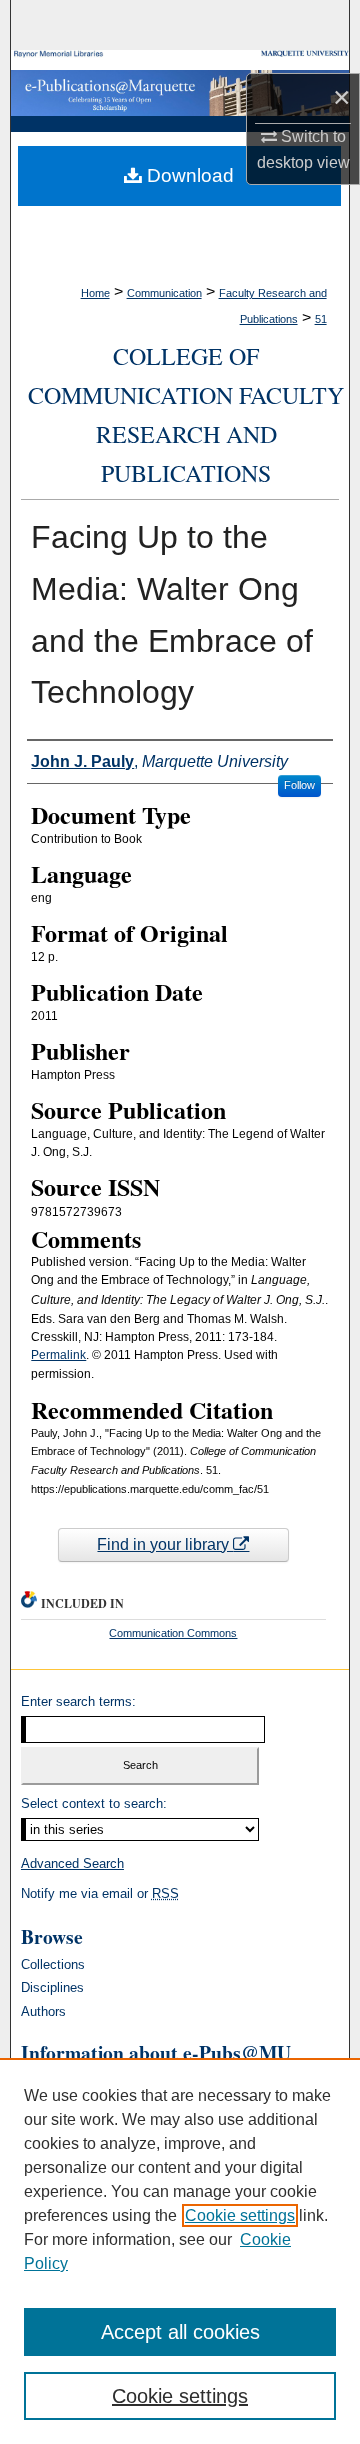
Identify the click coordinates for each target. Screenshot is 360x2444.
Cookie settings (240, 2215)
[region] (180, 2251)
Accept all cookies (180, 2332)
